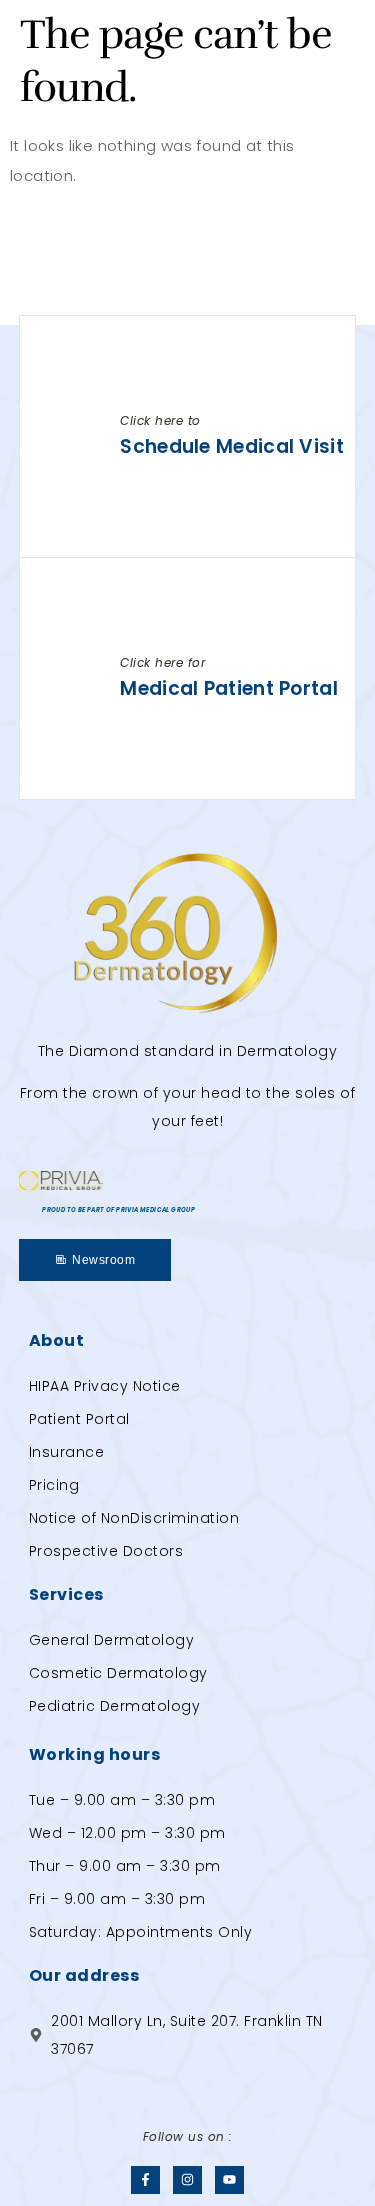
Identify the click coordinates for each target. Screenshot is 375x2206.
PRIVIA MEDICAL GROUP (155, 1210)
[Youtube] (229, 2180)
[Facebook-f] (145, 2180)
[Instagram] (187, 2180)
